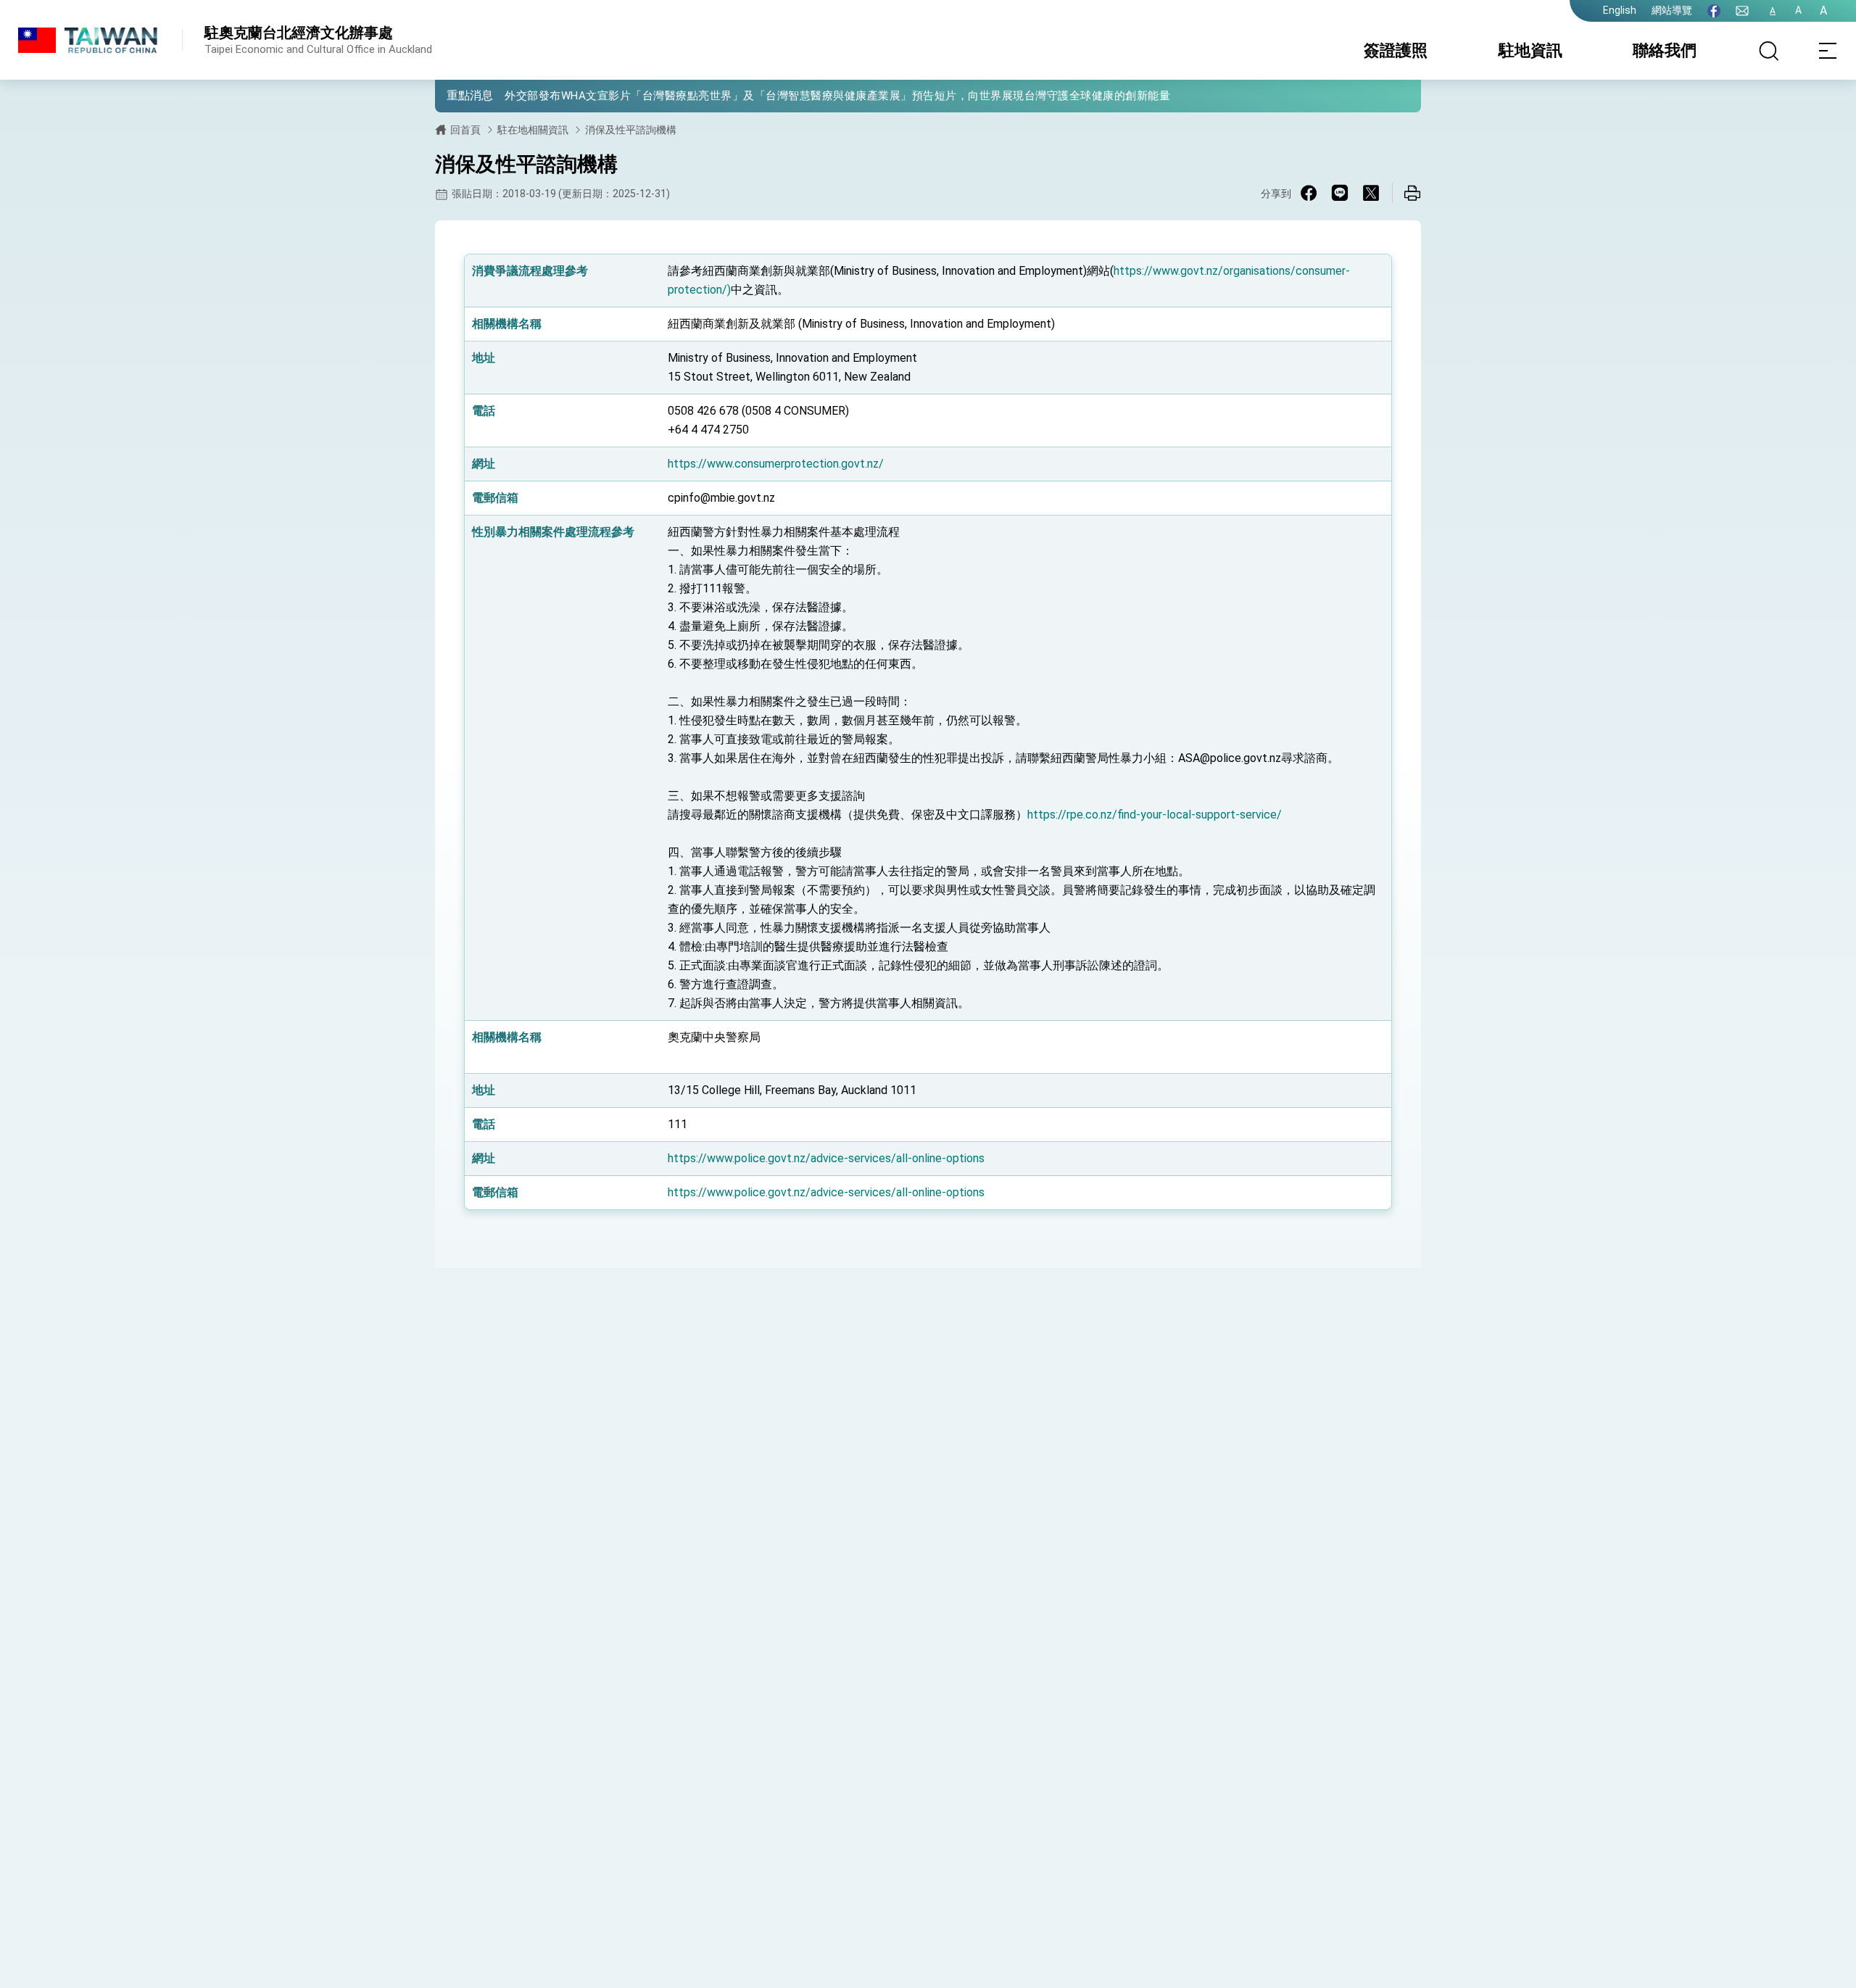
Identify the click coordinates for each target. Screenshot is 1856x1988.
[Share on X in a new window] (1371, 193)
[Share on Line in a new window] (1340, 193)
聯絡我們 (1665, 50)
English (1620, 10)
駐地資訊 (1530, 50)
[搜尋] (1769, 51)
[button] (457, 95)
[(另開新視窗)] (1714, 11)
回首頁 (465, 130)
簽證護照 (1396, 50)
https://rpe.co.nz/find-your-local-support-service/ (1155, 815)
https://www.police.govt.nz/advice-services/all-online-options (826, 1158)
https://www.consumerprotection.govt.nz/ (776, 464)
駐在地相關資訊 (533, 130)
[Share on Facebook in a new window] (1309, 193)
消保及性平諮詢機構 (631, 130)
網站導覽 (1672, 10)
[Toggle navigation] (1827, 51)
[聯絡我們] (1742, 11)
